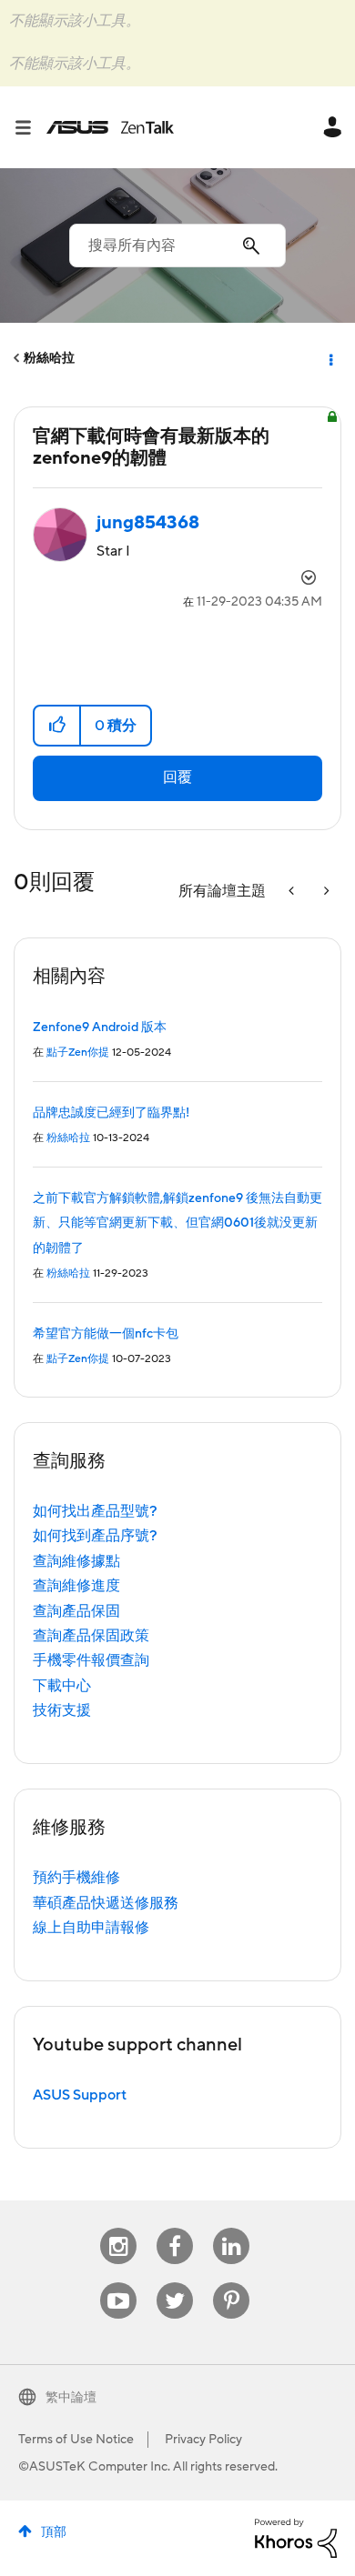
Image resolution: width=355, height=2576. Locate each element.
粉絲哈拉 (49, 358)
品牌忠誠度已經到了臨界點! (111, 1113)
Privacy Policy (203, 2440)
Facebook (175, 2228)
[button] (58, 726)
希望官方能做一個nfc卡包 (106, 1334)
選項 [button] (330, 358)
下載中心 (62, 1686)
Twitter (175, 2283)
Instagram (119, 2228)
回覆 (177, 777)
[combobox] (177, 246)
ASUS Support (80, 2095)
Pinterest (231, 2283)
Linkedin (231, 2228)
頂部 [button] (54, 2532)
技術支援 (62, 1710)
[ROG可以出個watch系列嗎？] (325, 892)
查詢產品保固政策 (91, 1636)
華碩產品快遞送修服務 (106, 1903)
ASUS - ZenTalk (110, 127)
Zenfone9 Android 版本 (100, 1027)
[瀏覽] (30, 127)
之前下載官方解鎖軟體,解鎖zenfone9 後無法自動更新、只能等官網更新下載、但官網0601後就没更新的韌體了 (177, 1223)
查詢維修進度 (76, 1586)
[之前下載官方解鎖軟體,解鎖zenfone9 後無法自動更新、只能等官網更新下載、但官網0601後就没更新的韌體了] (293, 892)
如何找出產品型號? (95, 1511)
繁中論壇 (71, 2398)
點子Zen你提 (78, 1052)
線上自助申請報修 (91, 1928)
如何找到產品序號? (95, 1536)
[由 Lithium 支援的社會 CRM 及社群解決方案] (296, 2537)
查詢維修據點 (76, 1561)
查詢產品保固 (76, 1611)
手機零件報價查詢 (91, 1660)
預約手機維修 (76, 1878)
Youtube (118, 2283)
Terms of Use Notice (76, 2440)
